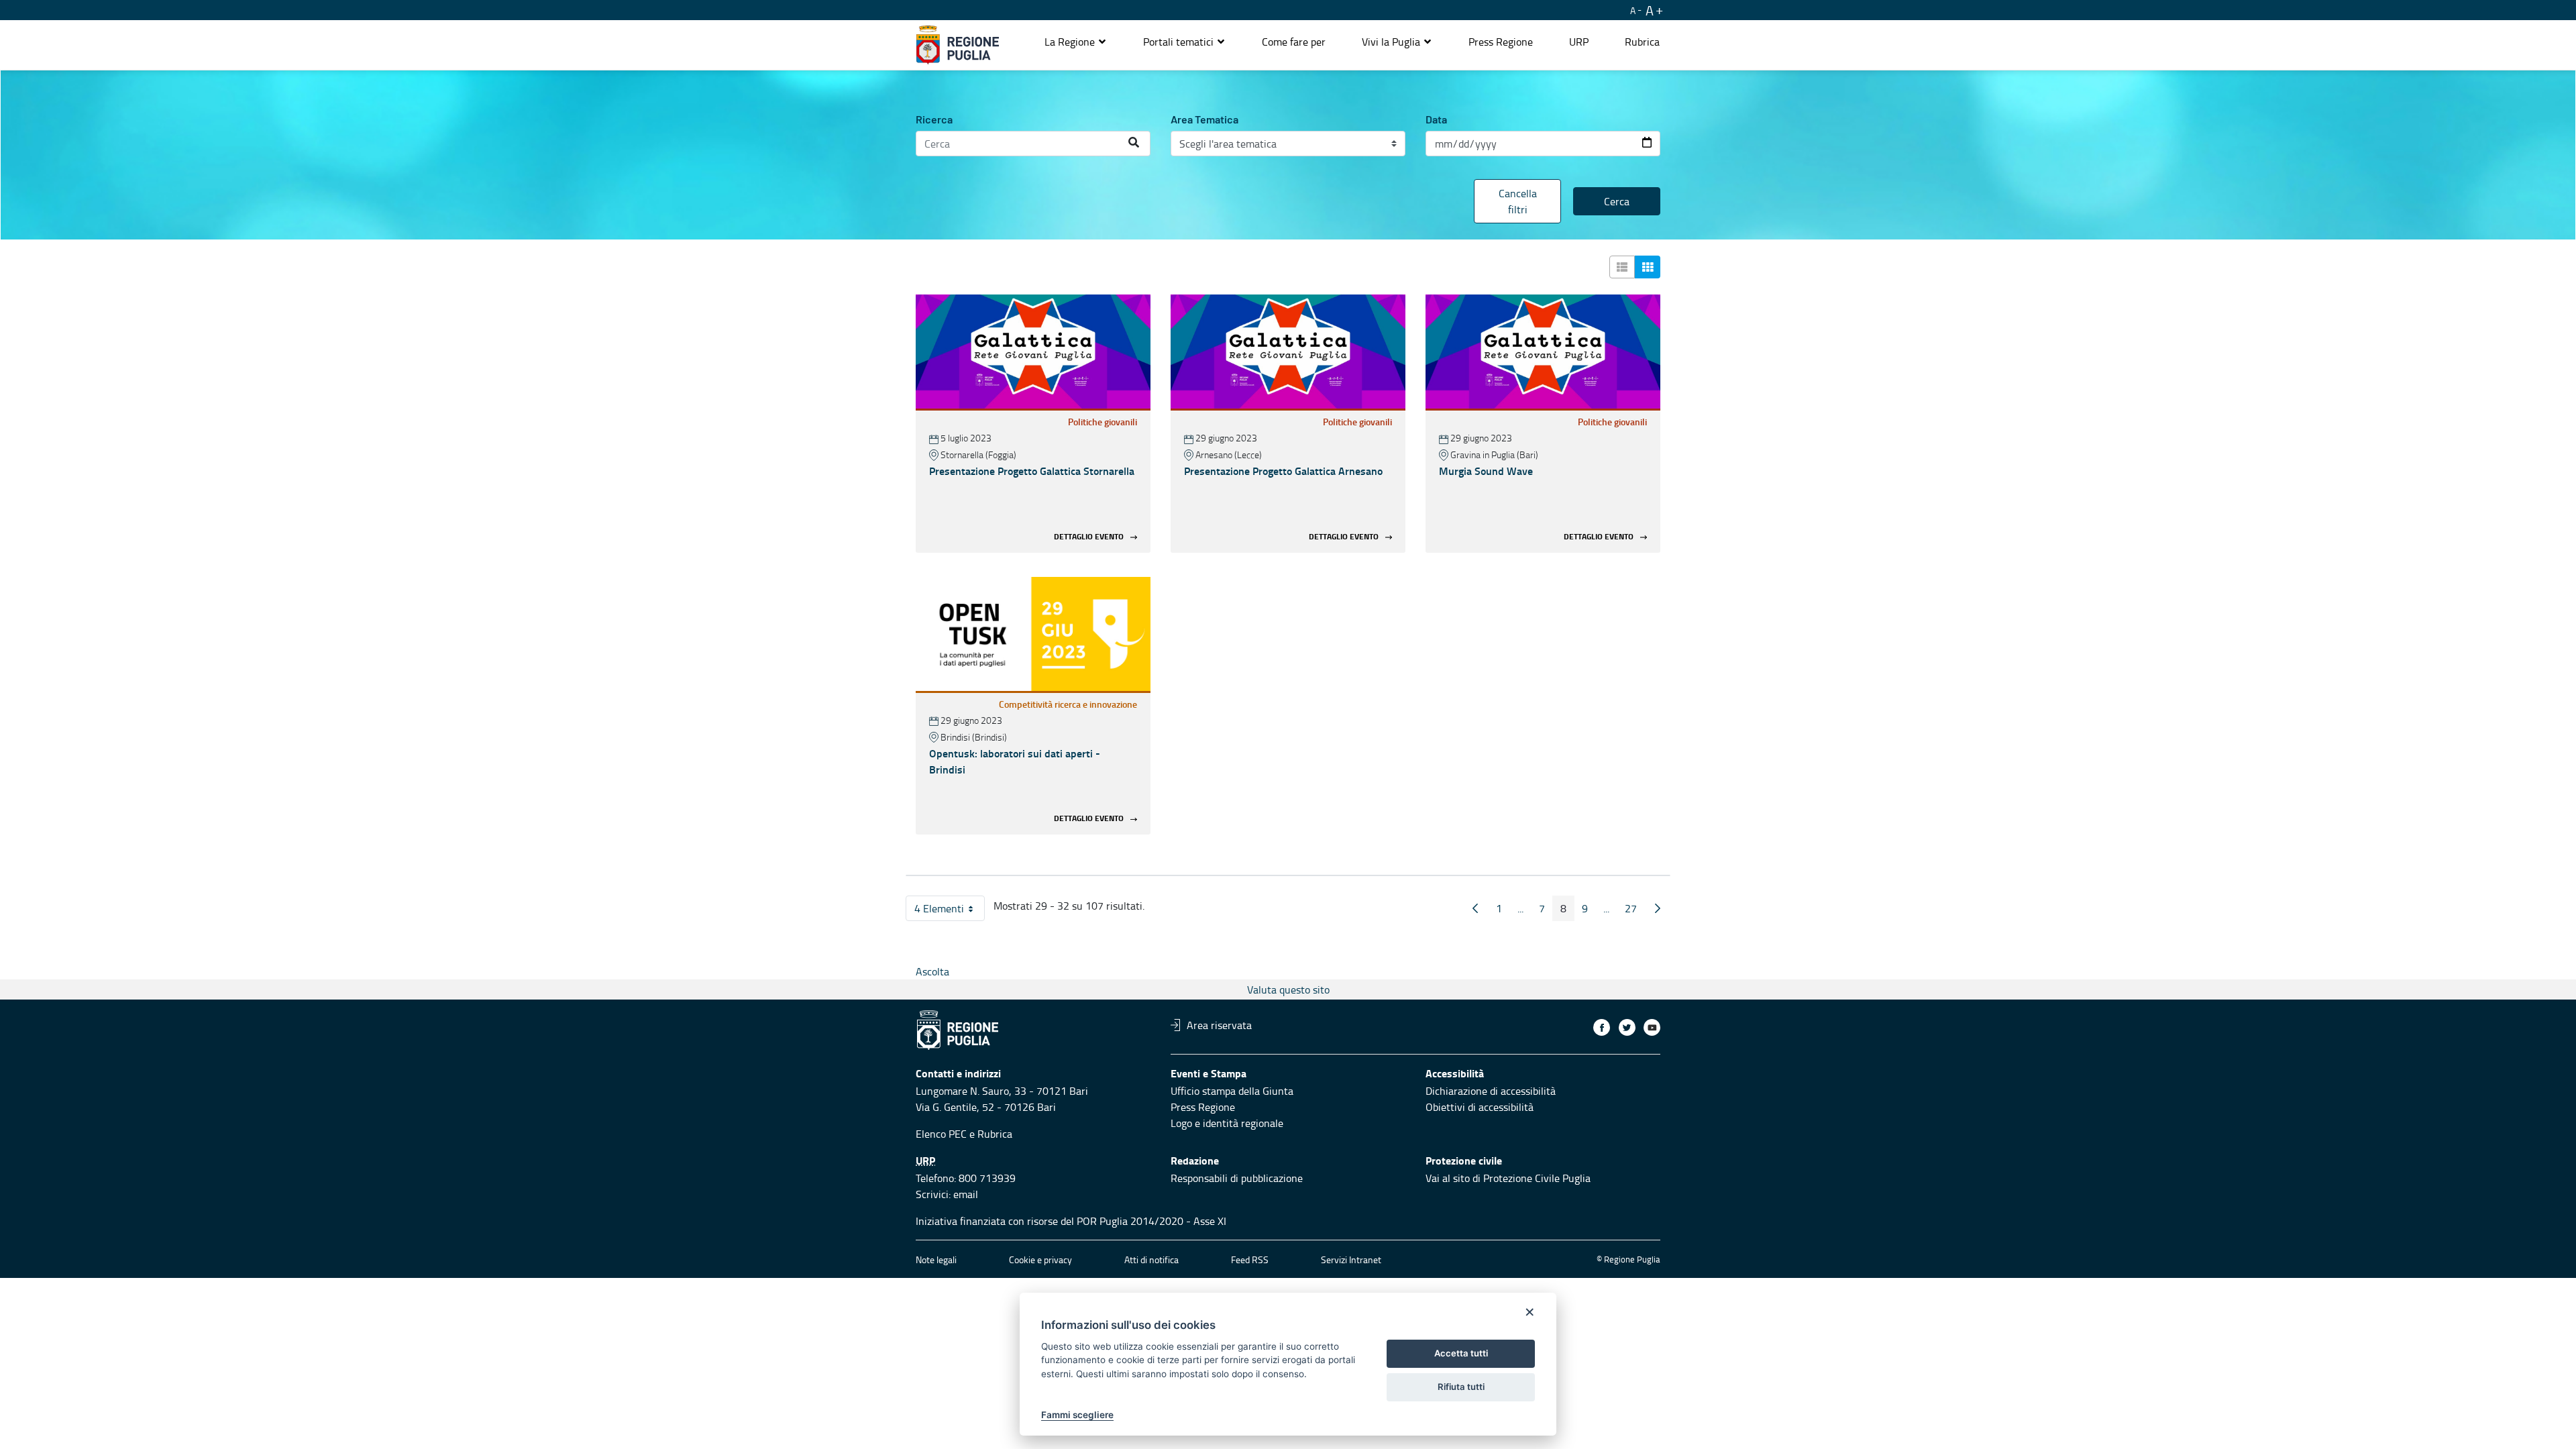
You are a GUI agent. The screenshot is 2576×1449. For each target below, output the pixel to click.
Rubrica (995, 1134)
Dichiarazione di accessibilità (1491, 1091)
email (966, 1194)
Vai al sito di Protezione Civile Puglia (1508, 1178)
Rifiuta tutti (1461, 1387)
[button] (1076, 42)
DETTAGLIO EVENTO (1089, 536)
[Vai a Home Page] (958, 45)
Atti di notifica (1151, 1259)
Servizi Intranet (1351, 1259)
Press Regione (1203, 1107)
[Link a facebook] (1602, 1027)
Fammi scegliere (1077, 1415)
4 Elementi (950, 911)
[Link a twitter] (1627, 1027)
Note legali (936, 1259)
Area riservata (1219, 1025)
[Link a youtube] (1652, 1027)
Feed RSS (1250, 1259)
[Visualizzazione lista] (1622, 267)
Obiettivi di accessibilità (1480, 1107)
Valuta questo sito (1288, 989)
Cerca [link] (1617, 201)
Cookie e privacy (1040, 1259)
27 (1635, 911)
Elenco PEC (941, 1134)
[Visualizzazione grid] (1648, 267)
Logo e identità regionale (1227, 1123)
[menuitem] (1294, 42)
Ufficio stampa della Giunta (1232, 1091)
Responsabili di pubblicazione (1237, 1178)
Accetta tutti (1461, 1353)
